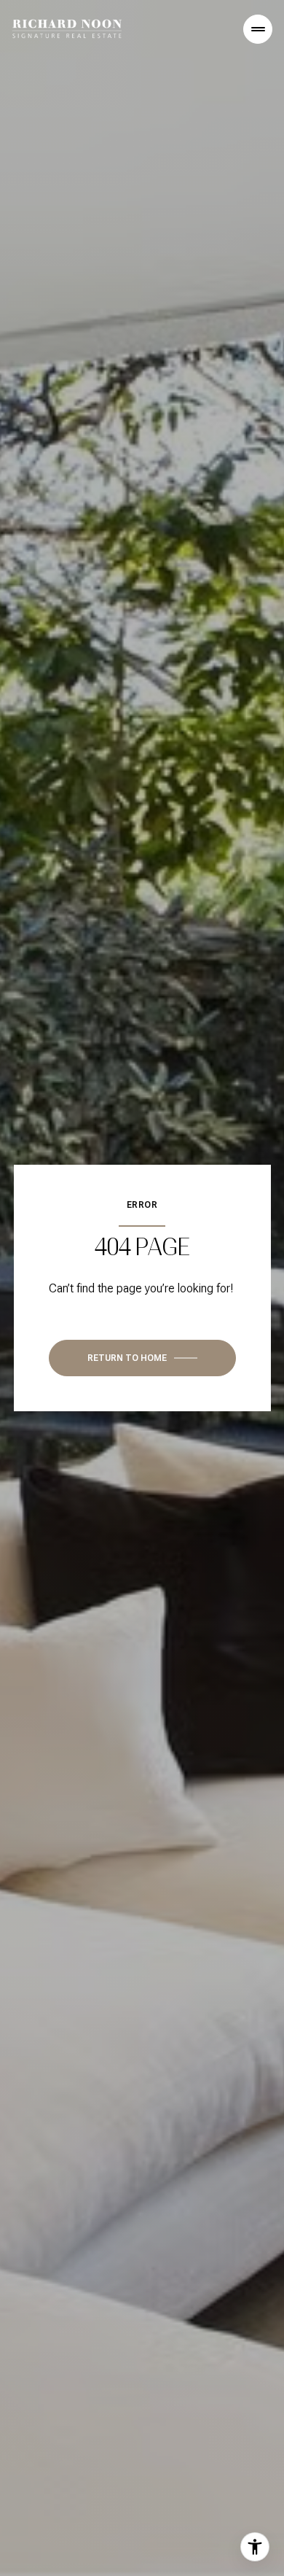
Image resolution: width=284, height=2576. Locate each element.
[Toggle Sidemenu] (258, 29)
